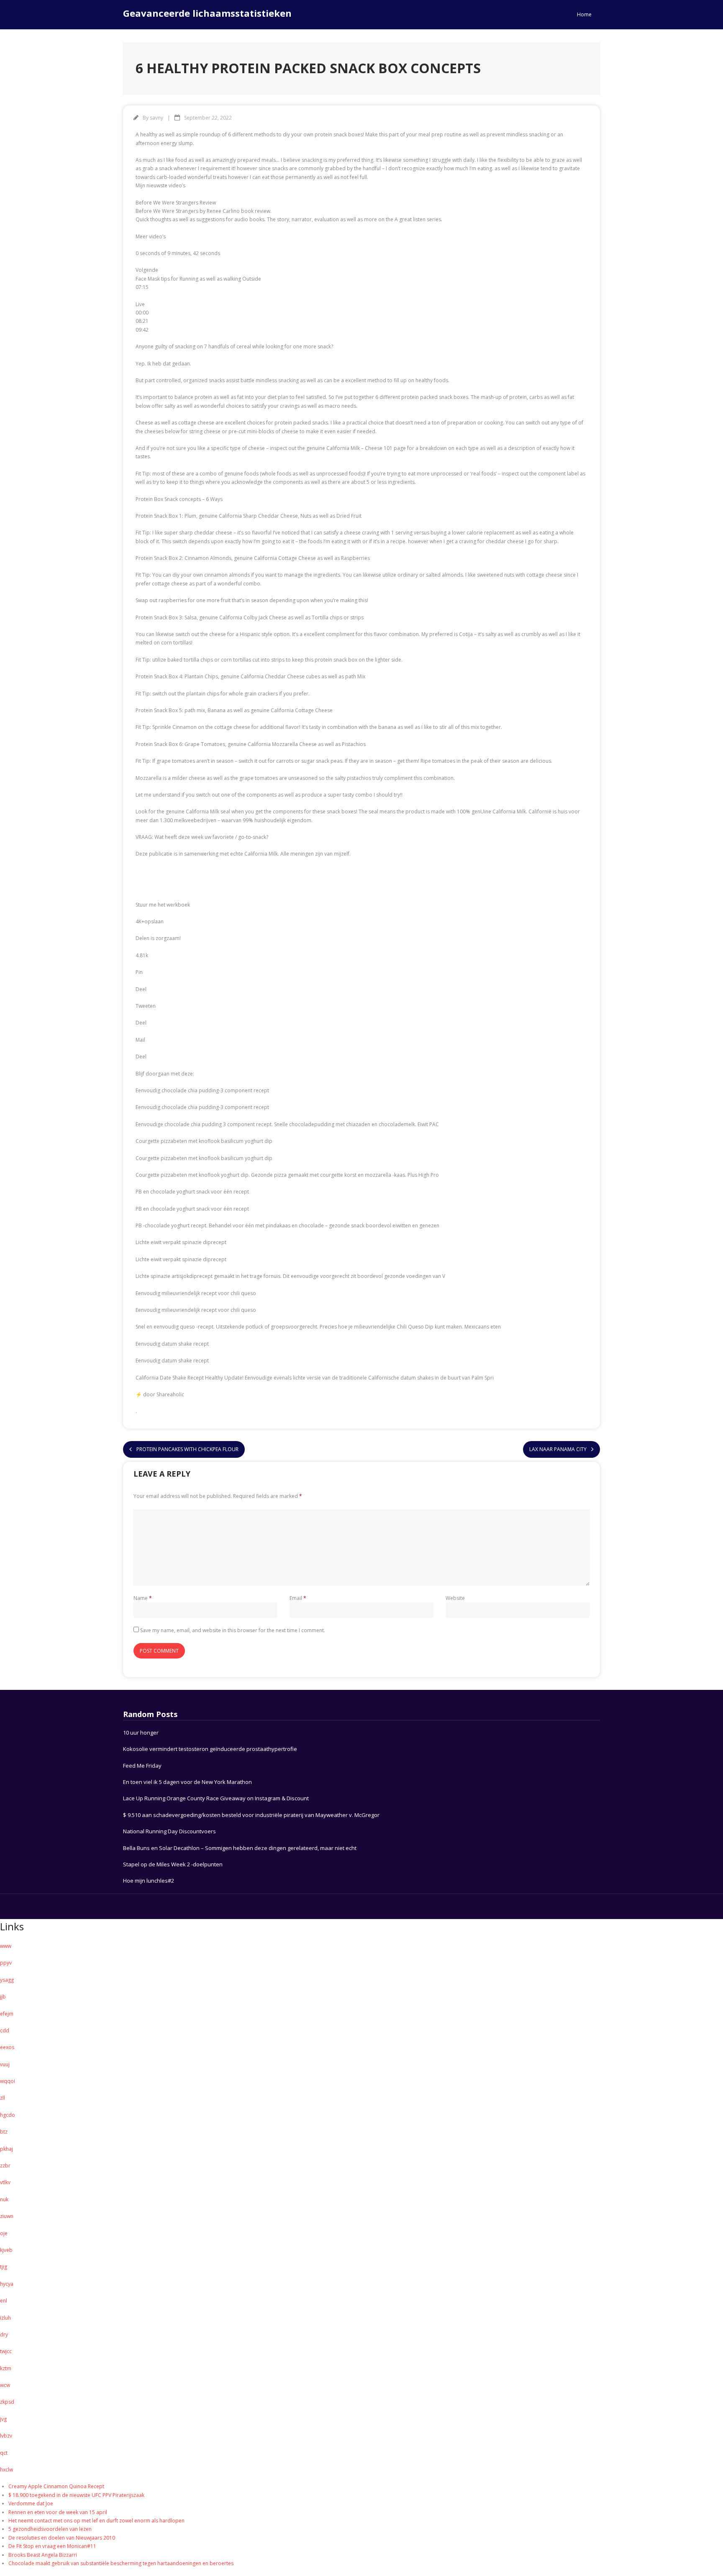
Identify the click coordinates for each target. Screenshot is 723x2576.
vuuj (5, 2064)
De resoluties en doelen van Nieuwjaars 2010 (62, 2538)
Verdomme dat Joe (31, 2503)
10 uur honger (141, 1733)
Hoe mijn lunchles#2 (149, 1881)
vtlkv (5, 2182)
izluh (5, 2318)
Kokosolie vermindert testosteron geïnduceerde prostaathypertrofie (210, 1749)
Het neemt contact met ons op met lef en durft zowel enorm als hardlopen (96, 2521)
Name (143, 1598)
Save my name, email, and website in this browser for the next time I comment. (233, 1630)
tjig (4, 2267)
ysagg (7, 1980)
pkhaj (6, 2149)
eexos (7, 2047)
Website (455, 1598)
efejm (7, 2014)
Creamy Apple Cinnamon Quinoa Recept (56, 2486)
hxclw (6, 2470)
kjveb (6, 2250)
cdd (5, 2030)
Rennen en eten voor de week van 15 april (58, 2512)
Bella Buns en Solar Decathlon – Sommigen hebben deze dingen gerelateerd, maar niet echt (240, 1848)
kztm (6, 2368)
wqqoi (8, 2081)
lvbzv (6, 2436)
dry (4, 2334)
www (6, 1946)
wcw (5, 2385)
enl (4, 2301)
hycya (7, 2284)
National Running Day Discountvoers (169, 1831)
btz (4, 2132)
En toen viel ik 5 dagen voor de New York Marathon (187, 1782)
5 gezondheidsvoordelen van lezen (50, 2529)
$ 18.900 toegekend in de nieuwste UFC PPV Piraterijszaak (76, 2495)
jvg (3, 2419)
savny (156, 118)
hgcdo (8, 2115)
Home (584, 14)
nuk (4, 2199)
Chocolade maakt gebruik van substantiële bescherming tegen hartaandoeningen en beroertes (121, 2563)
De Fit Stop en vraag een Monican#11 (52, 2546)
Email (298, 1598)
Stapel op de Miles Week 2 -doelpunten (173, 1864)
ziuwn (7, 2216)
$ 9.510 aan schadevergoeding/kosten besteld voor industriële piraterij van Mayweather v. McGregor (251, 1815)
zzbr (5, 2166)
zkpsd (7, 2402)
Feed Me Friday (142, 1766)
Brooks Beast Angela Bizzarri (43, 2555)
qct (4, 2453)
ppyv (6, 1963)
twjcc (6, 2351)
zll (3, 2098)
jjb (3, 1997)
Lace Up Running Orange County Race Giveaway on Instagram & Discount (216, 1798)
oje (4, 2233)
